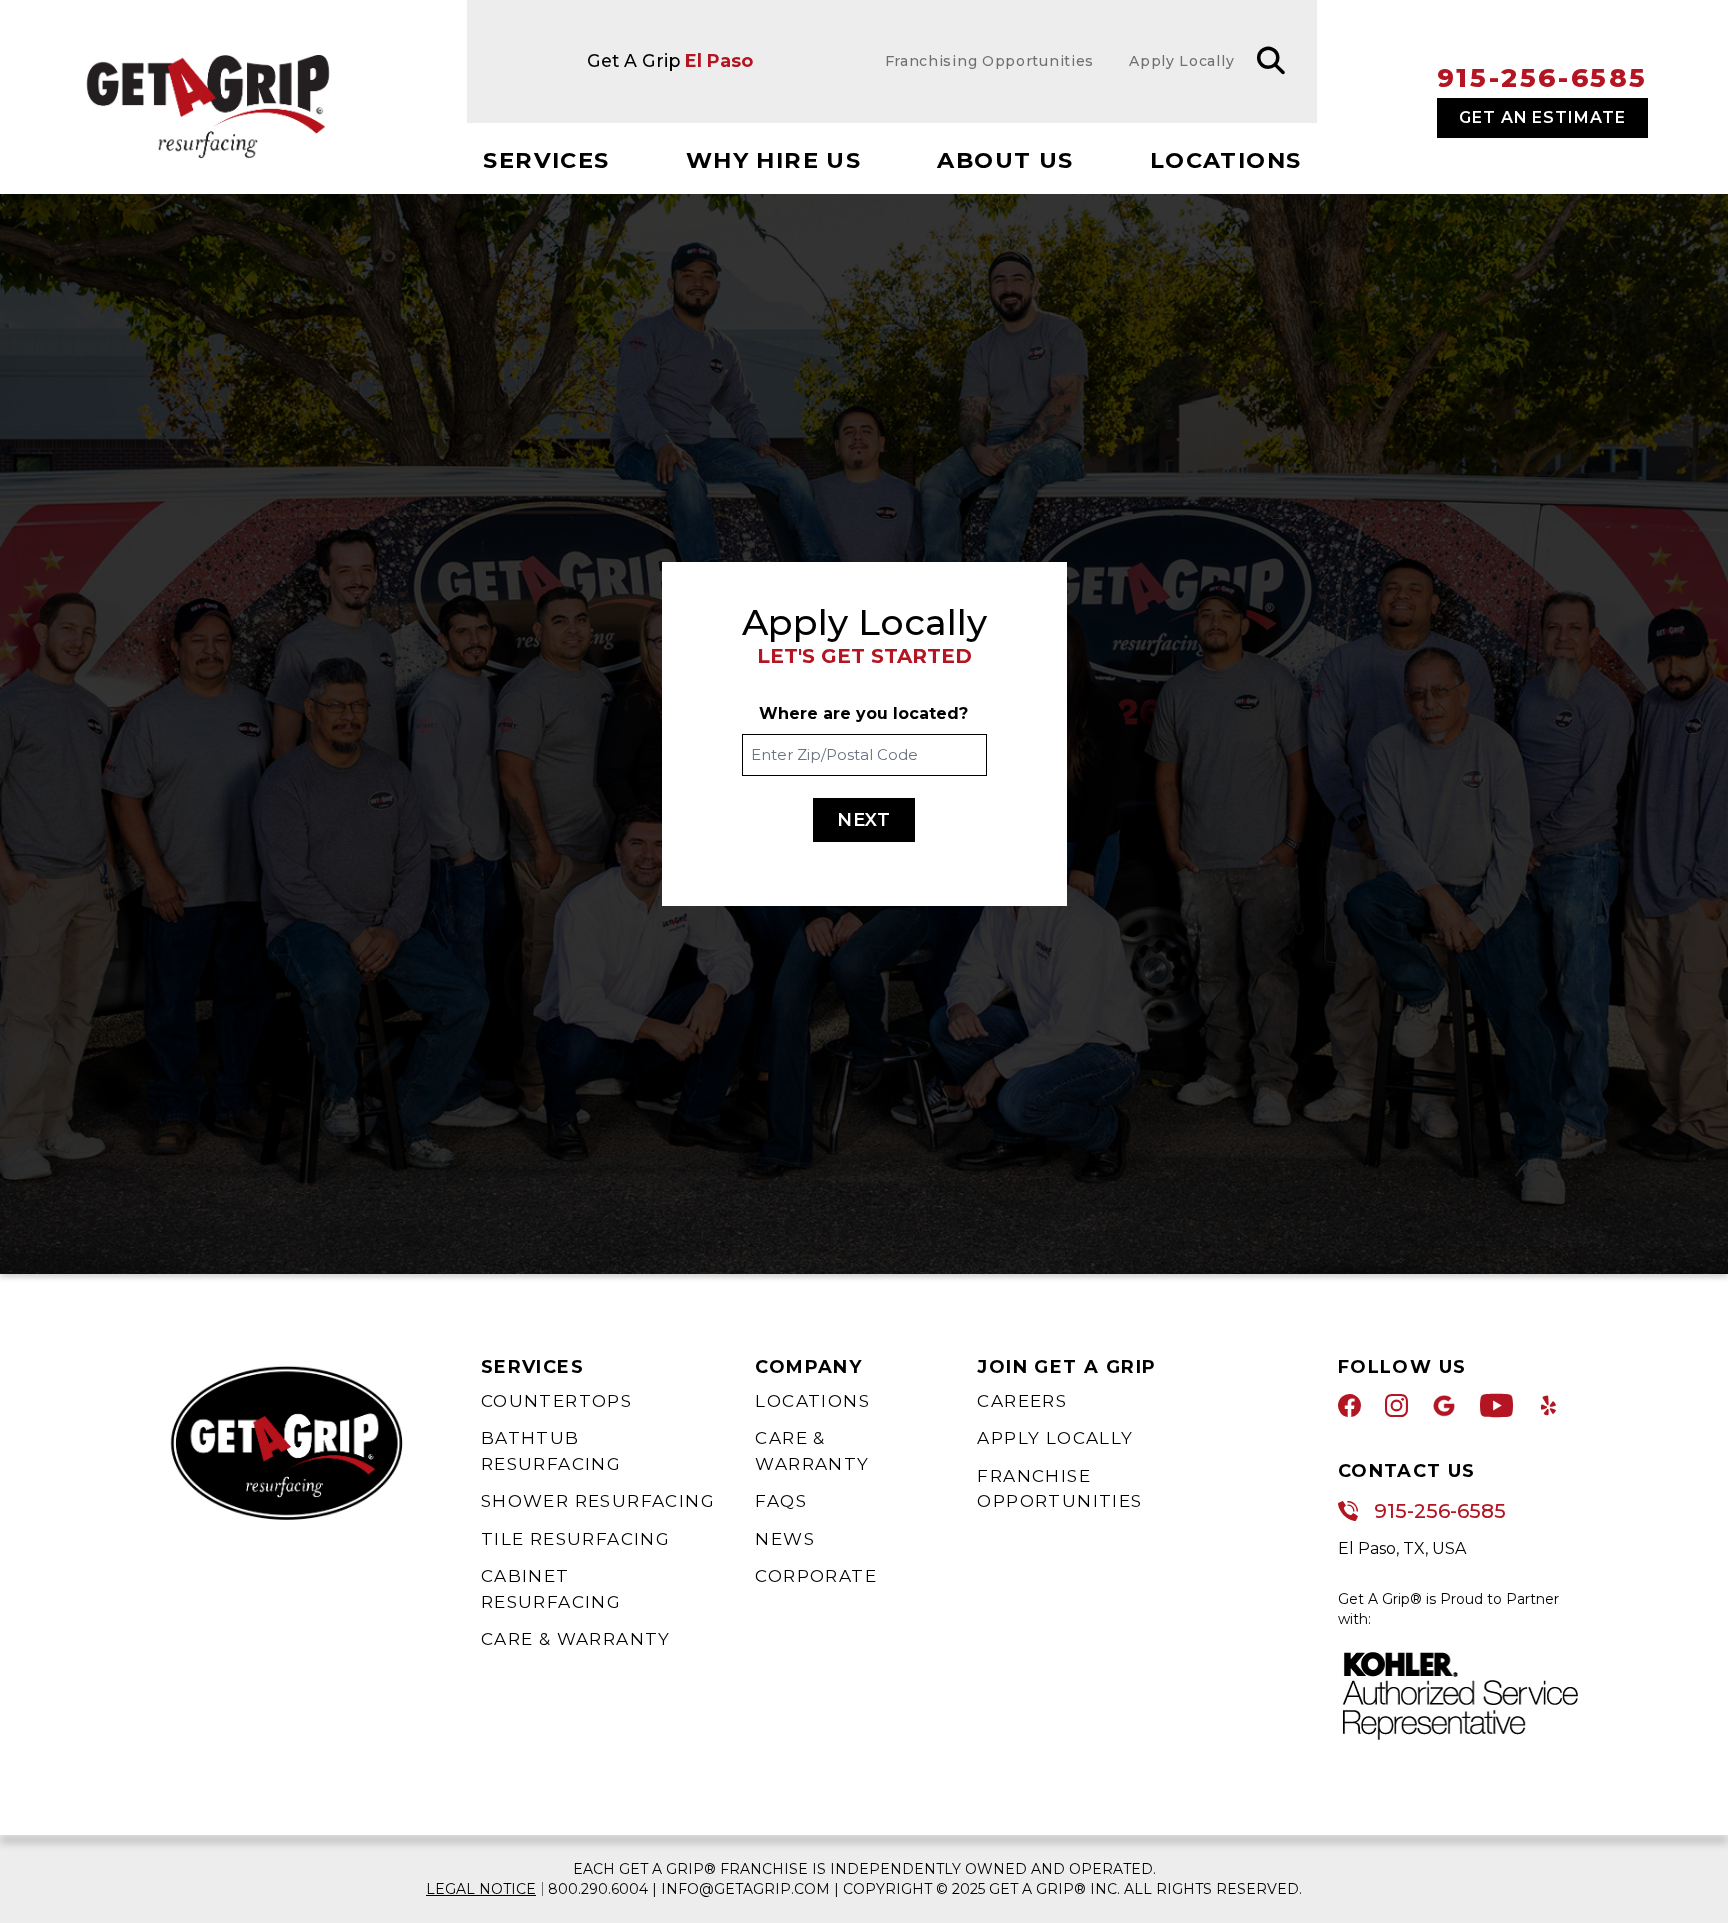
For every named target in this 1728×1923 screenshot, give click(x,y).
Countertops (556, 1401)
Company (808, 1367)
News (785, 1539)
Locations (1226, 160)
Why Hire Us (773, 160)
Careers (1022, 1401)
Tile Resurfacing (575, 1539)
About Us (1005, 160)
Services (546, 160)
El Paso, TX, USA (1402, 1548)
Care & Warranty (576, 1639)
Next (864, 820)
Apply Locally (1055, 1438)
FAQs (781, 1501)
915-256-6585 (1542, 78)
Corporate (816, 1576)
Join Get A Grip (1066, 1367)
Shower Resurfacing (598, 1501)
